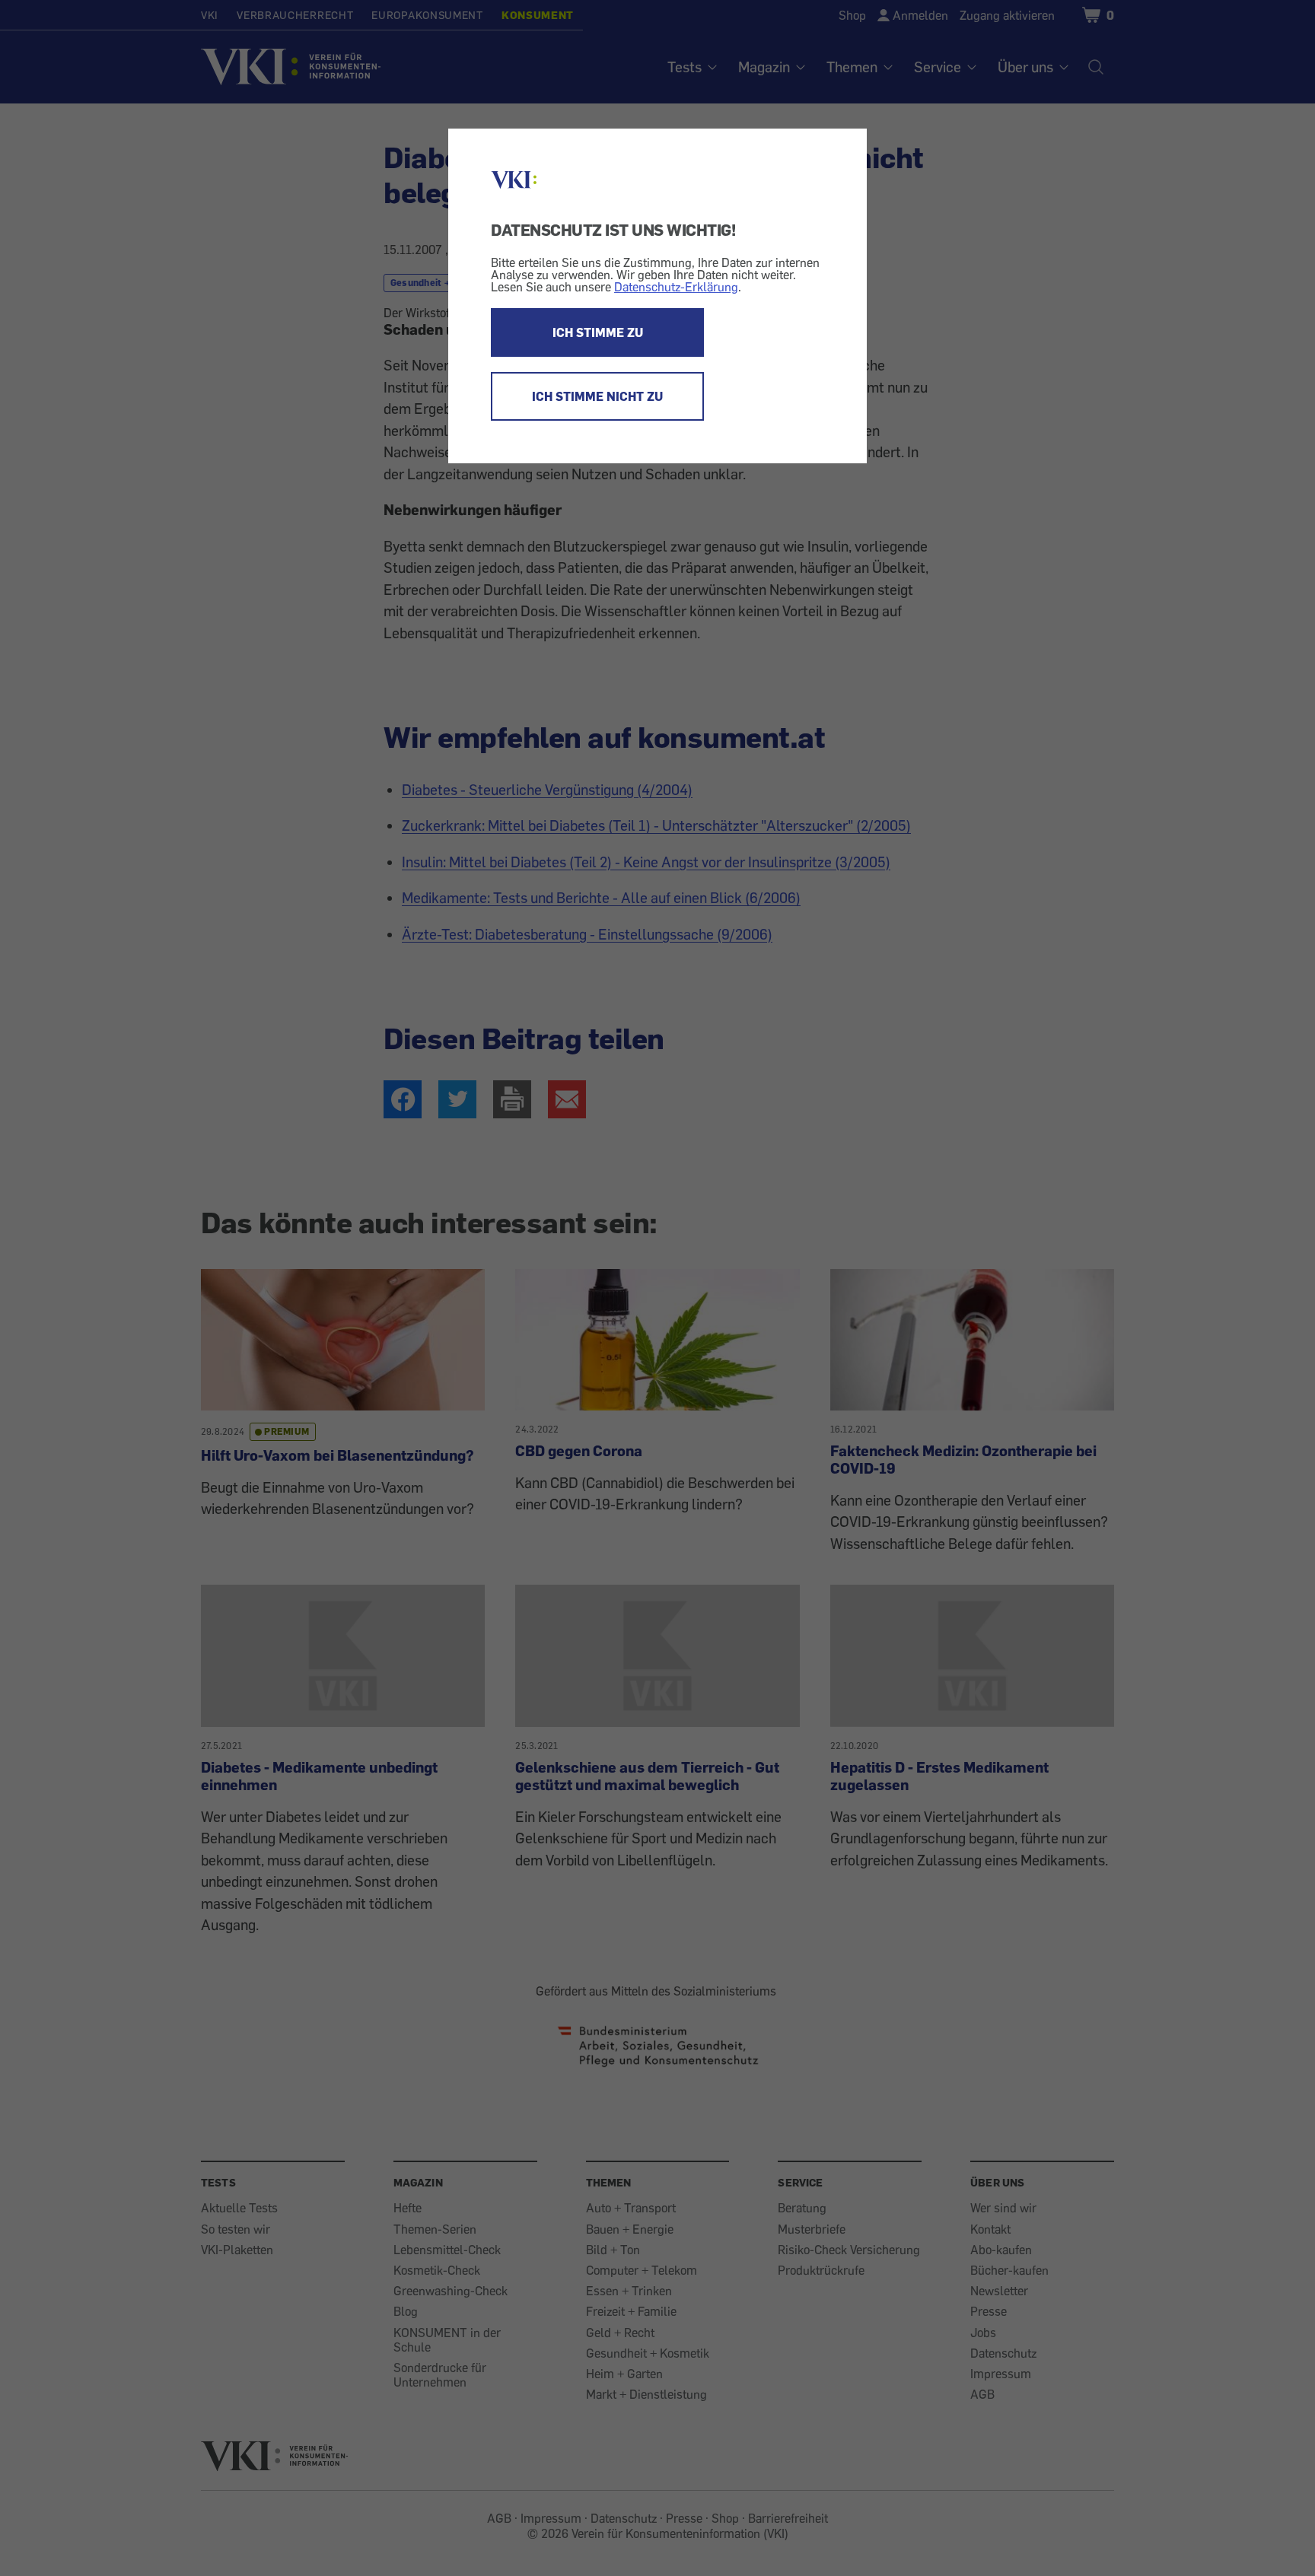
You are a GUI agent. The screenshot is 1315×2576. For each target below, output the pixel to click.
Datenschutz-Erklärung (676, 287)
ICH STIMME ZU (598, 332)
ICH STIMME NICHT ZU (597, 396)
